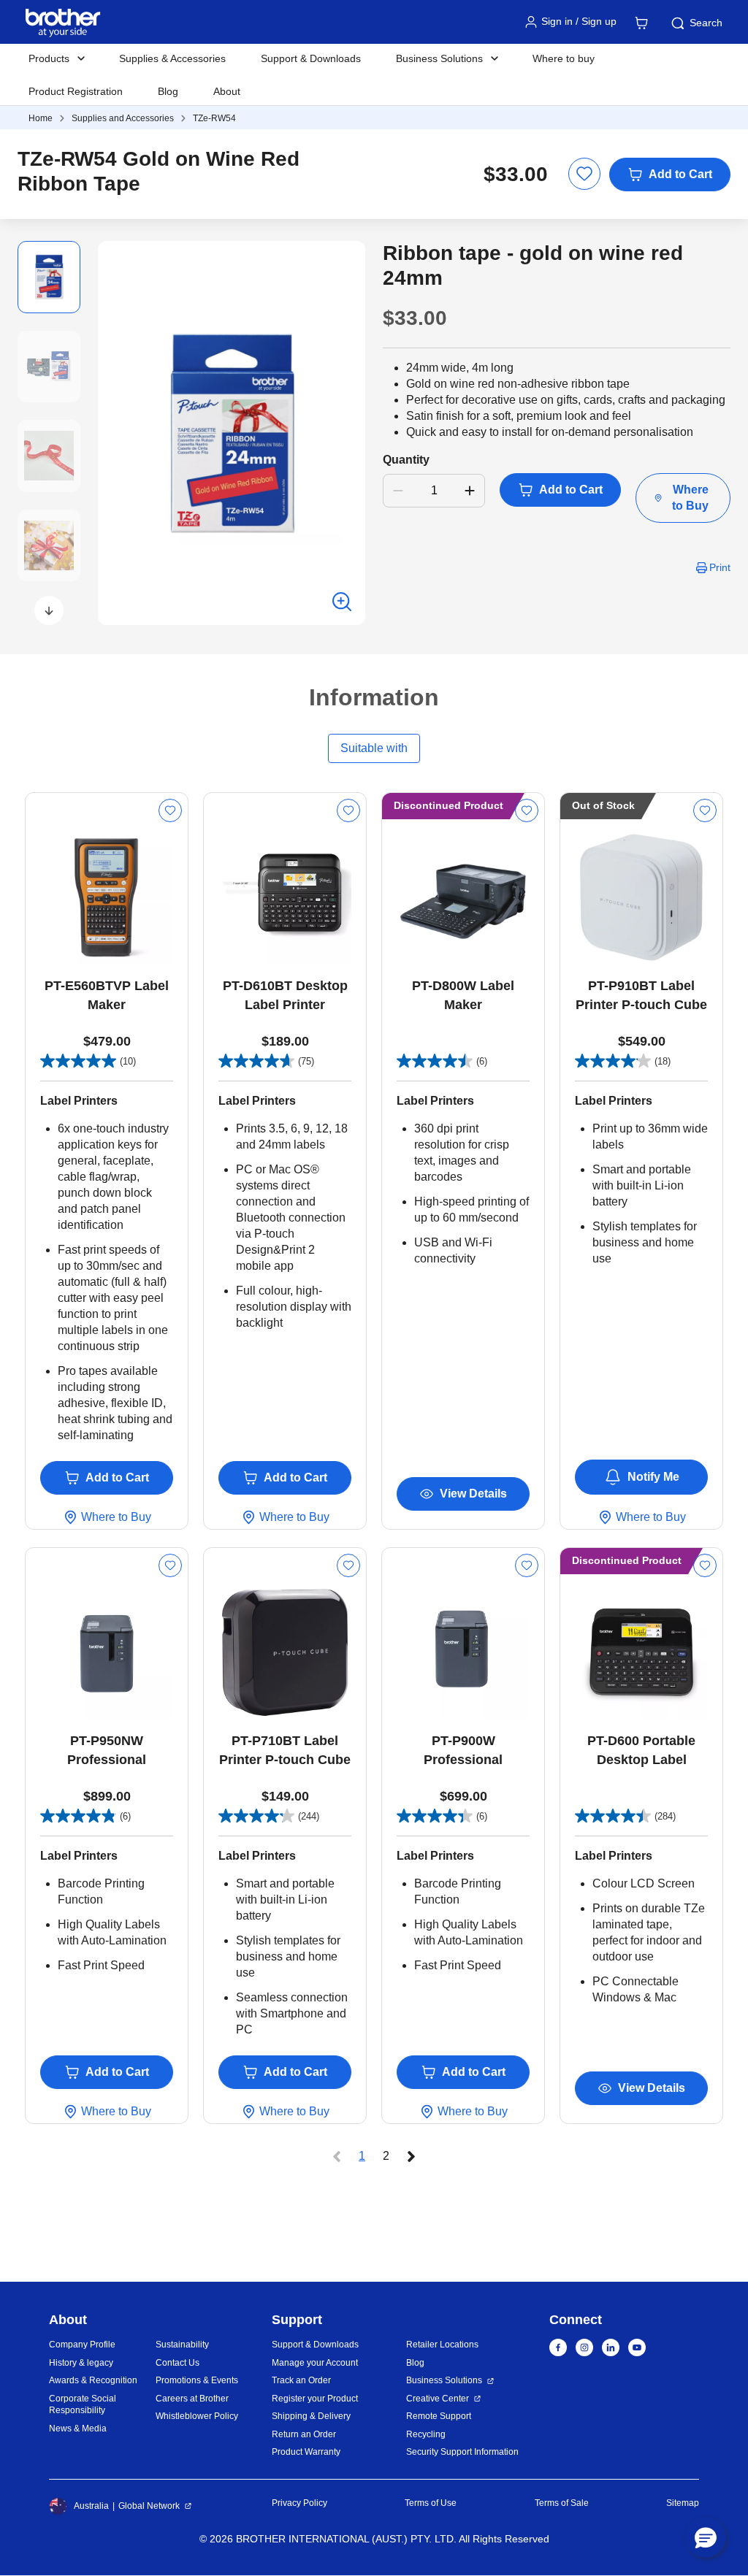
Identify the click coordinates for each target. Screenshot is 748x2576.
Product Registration (76, 91)
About (227, 91)
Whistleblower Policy (197, 2416)
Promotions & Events (197, 2380)
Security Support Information (462, 2452)
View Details (473, 1494)
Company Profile (82, 2345)
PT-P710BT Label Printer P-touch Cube (285, 1750)
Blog (168, 91)
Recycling (426, 2434)
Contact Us (178, 2363)
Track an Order (301, 2380)
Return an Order (304, 2434)
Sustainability (182, 2345)
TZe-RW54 (214, 118)
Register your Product (315, 2399)
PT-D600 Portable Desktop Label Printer (641, 1751)
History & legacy (81, 2363)
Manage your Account (315, 2363)
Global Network (149, 2506)
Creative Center (438, 2399)
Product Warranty (306, 2452)
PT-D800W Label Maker (463, 995)
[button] (49, 610)
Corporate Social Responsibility (83, 2405)
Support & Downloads (311, 58)
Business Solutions (444, 2380)
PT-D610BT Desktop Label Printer (285, 995)
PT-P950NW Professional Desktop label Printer (107, 1751)
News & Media (78, 2429)
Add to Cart (680, 174)
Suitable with (374, 748)
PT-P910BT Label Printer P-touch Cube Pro (641, 996)
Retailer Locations (442, 2345)
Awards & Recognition (93, 2380)
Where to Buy (690, 498)
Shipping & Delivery (311, 2416)
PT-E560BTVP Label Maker (107, 995)
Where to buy (564, 58)
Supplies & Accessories (172, 58)
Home (41, 118)
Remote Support (439, 2416)
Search (706, 23)
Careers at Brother (192, 2399)
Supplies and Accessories (123, 118)
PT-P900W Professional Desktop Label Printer (463, 1751)
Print (720, 567)
